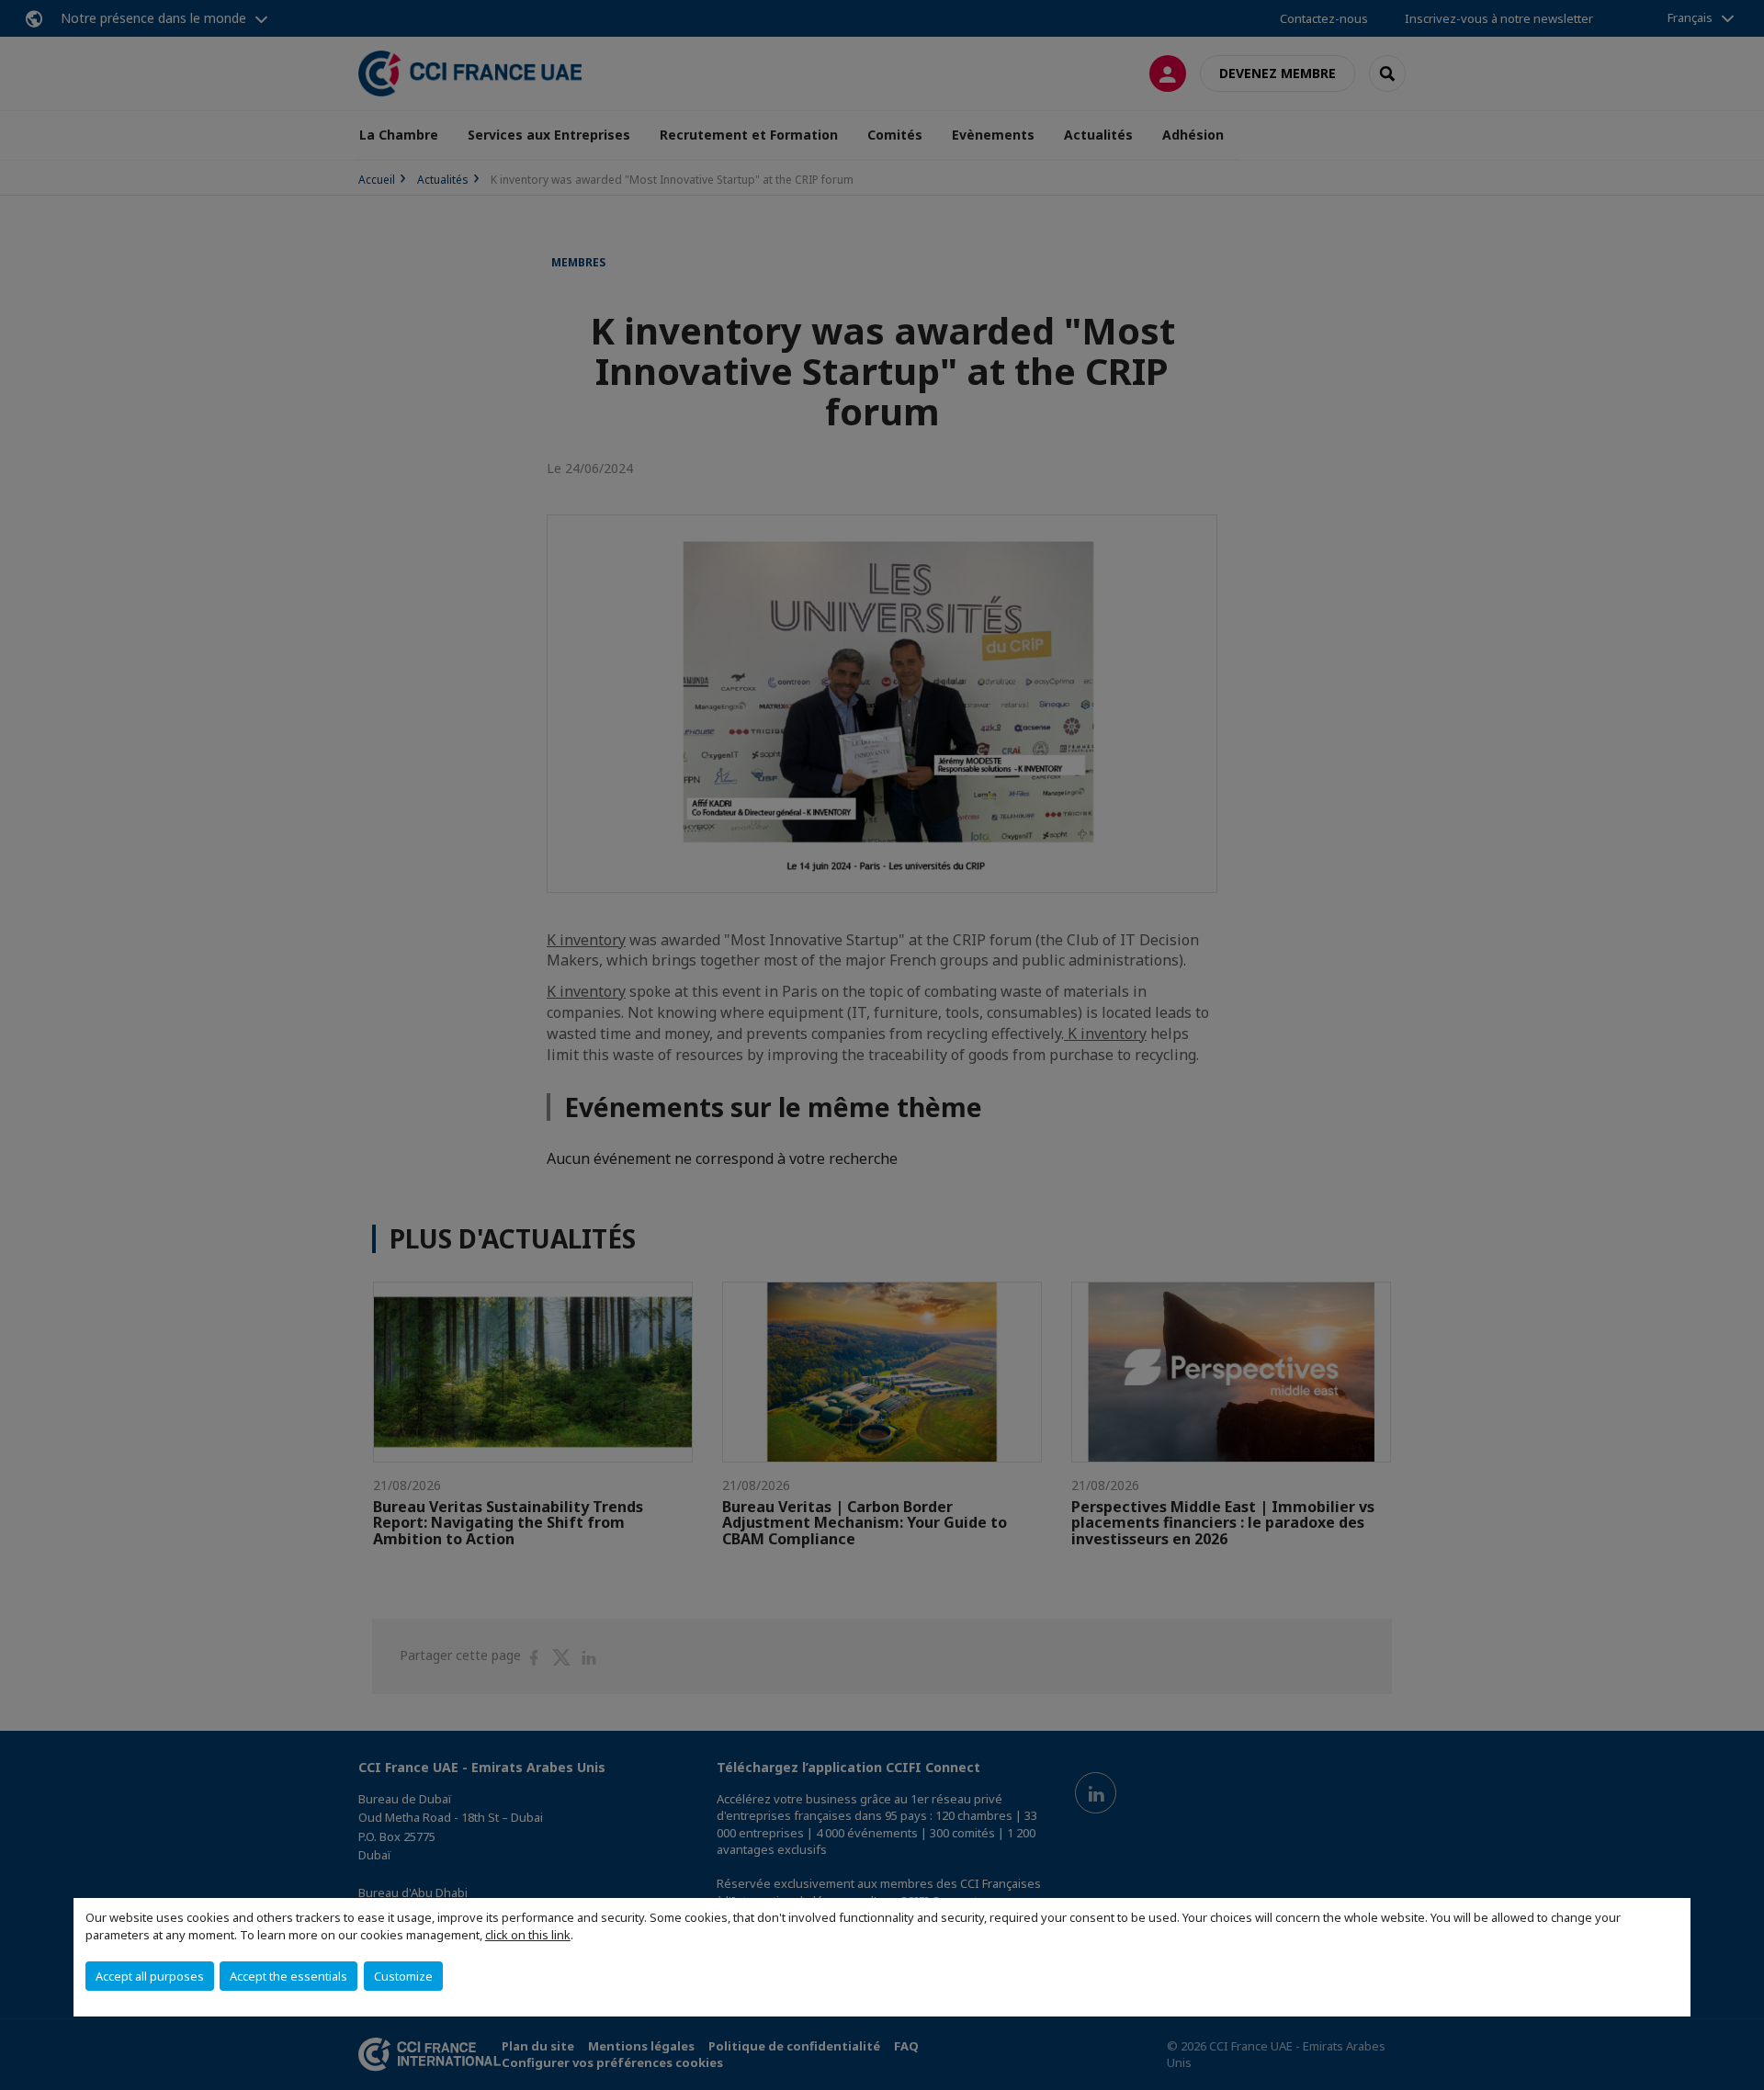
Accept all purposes (150, 1976)
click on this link (528, 1935)
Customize (403, 1976)
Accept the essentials (288, 1976)
